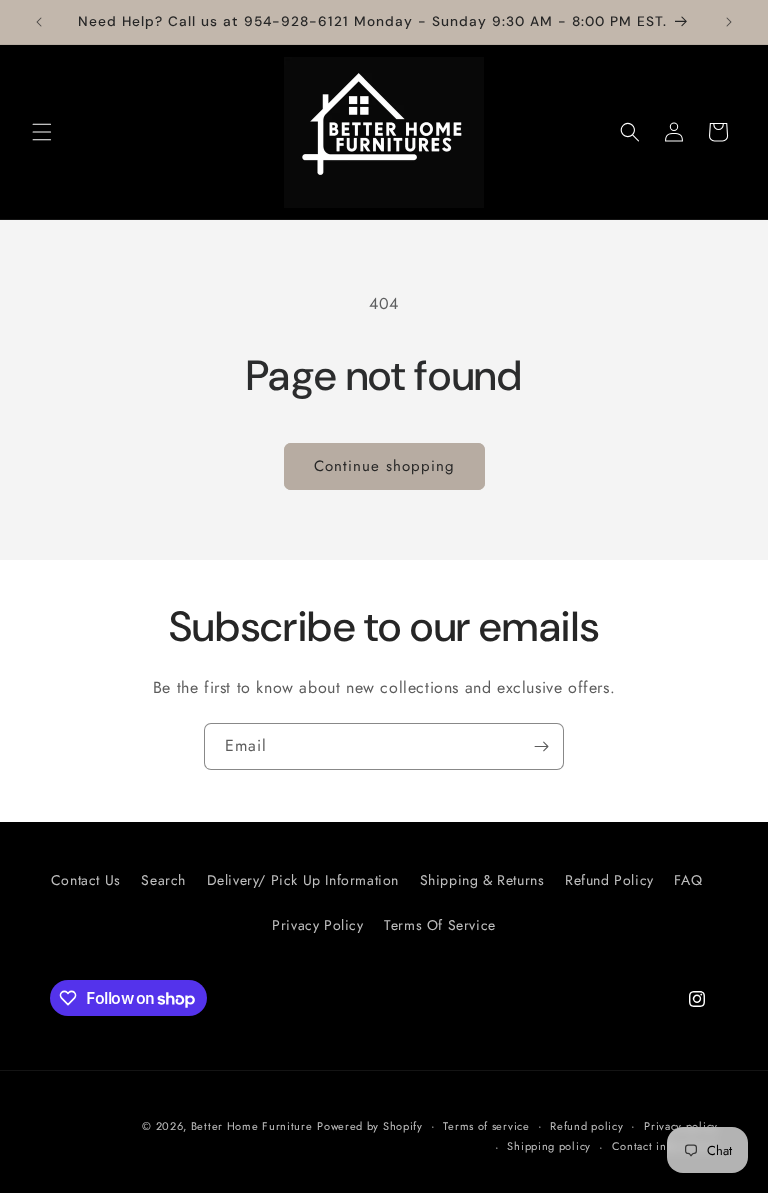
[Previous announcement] (39, 22)
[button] (42, 132)
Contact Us (86, 880)
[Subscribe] (541, 746)
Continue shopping (384, 466)
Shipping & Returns (482, 880)
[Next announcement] (729, 22)
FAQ (688, 880)
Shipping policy (549, 1146)
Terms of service (486, 1126)
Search (163, 880)
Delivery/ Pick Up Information (303, 880)
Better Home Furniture (252, 1126)
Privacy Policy (317, 925)
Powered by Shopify (370, 1126)
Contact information (665, 1146)
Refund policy (586, 1126)
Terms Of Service (440, 925)
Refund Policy (609, 880)
